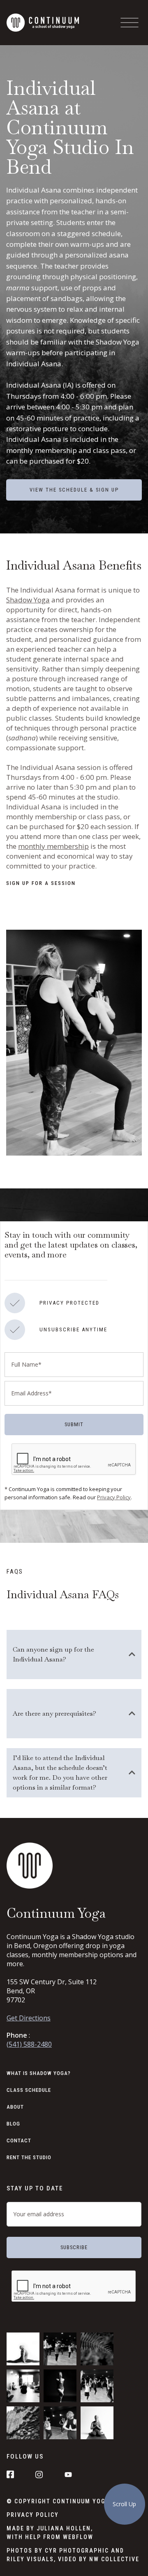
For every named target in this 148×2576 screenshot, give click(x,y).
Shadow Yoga (28, 600)
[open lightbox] (74, 1043)
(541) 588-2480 (29, 2044)
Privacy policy (33, 2515)
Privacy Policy (114, 1497)
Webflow (78, 2537)
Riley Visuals (30, 2559)
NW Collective (114, 2559)
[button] (129, 23)
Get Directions (29, 2018)
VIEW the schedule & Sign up (74, 490)
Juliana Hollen (64, 2528)
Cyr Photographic (77, 2551)
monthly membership (53, 846)
